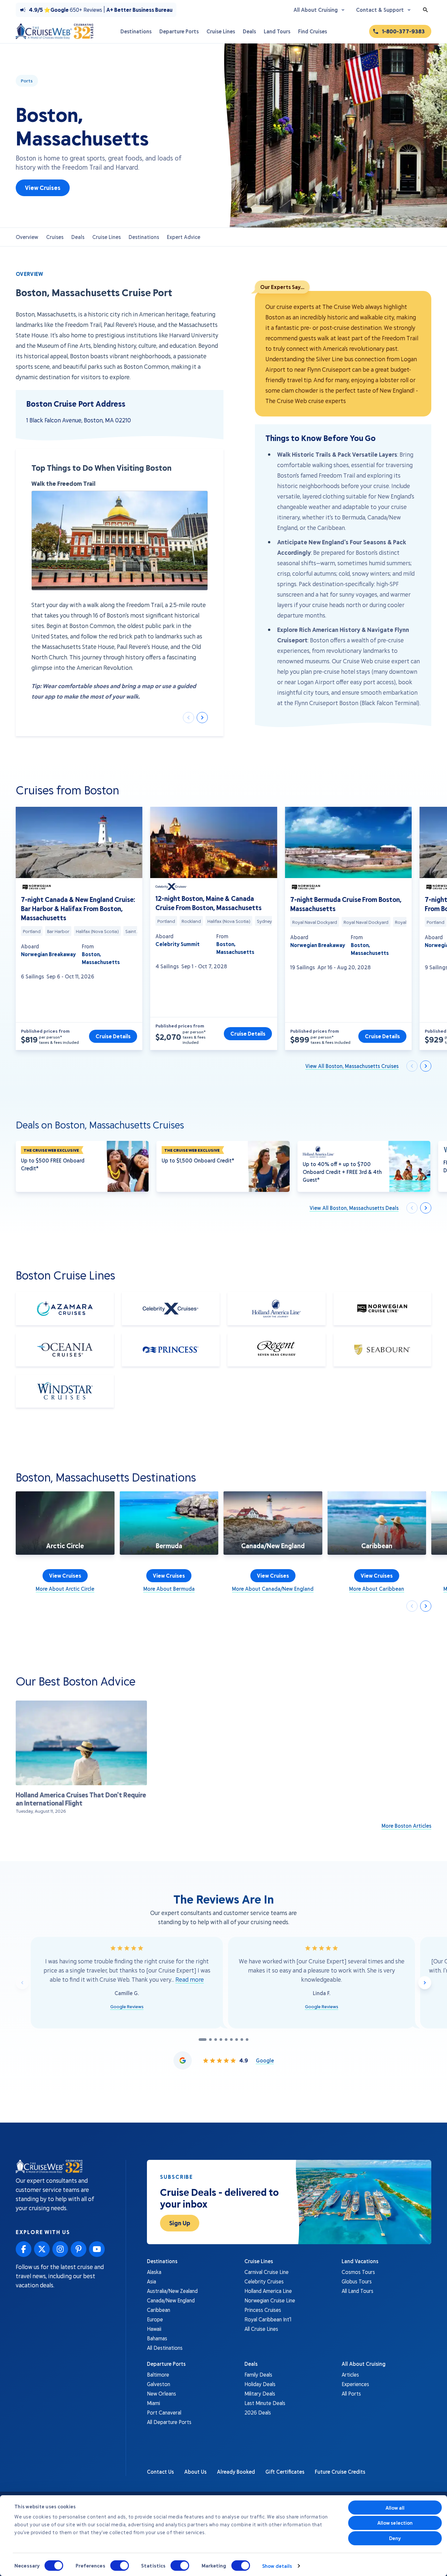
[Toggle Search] (425, 10)
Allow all (395, 2508)
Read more (190, 1979)
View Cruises (43, 188)
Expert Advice (184, 237)
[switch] (120, 2566)
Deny (395, 2538)
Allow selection (395, 2523)
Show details (277, 2566)
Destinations (144, 237)
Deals (78, 237)
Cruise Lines (107, 237)
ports (27, 81)
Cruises (55, 237)
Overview (27, 237)
